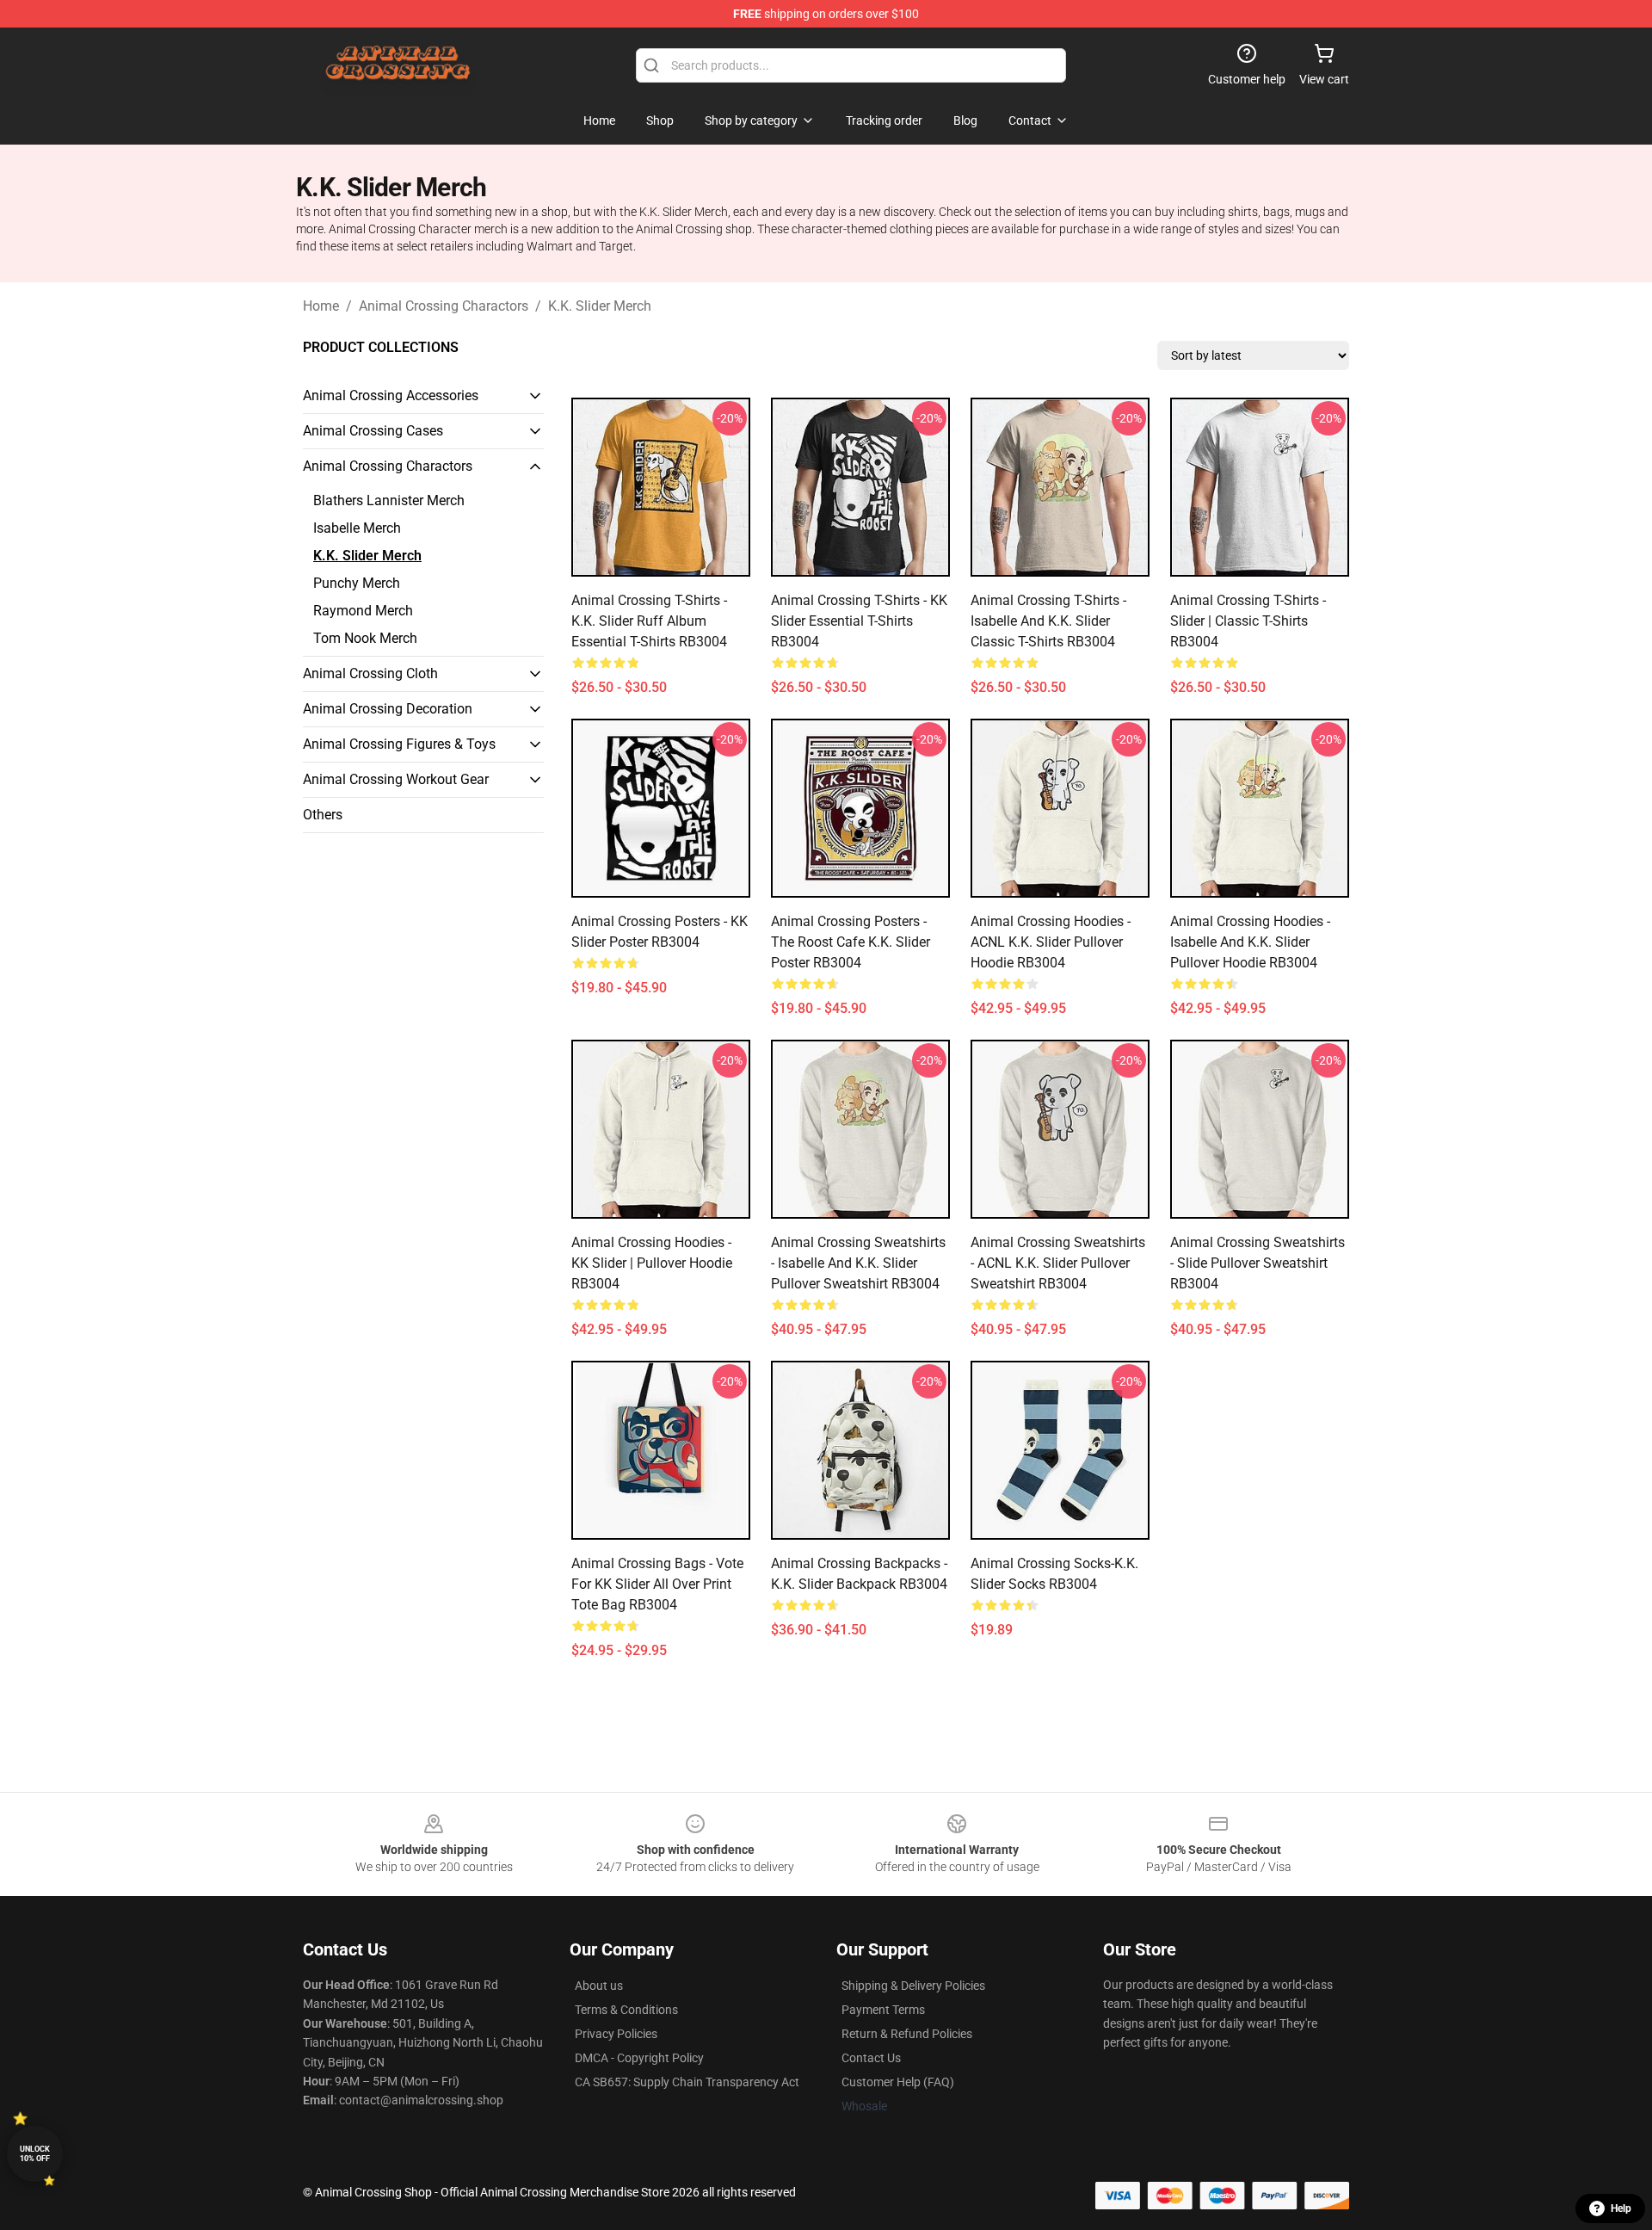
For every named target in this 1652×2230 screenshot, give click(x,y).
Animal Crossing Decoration (388, 709)
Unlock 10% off (35, 2154)
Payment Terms (883, 2010)
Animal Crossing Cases (373, 431)
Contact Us (871, 2058)
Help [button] (1621, 2208)
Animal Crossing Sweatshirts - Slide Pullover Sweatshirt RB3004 (1257, 1263)
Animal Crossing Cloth (370, 673)
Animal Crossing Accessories (391, 395)
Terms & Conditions (626, 2010)
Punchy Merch (357, 583)
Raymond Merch (363, 611)
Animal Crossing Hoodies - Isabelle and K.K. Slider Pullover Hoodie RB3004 (1250, 942)
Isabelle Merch (357, 528)
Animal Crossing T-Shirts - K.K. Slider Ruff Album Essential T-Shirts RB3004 (649, 621)
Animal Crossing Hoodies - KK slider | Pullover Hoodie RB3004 (652, 1263)
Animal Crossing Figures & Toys (399, 744)
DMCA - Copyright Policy (639, 2058)
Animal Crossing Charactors (444, 306)
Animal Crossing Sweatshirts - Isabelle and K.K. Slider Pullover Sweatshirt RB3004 (858, 1263)
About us (599, 1986)
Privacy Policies (616, 2034)
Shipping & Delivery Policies (913, 1986)
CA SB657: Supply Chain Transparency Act (687, 2082)
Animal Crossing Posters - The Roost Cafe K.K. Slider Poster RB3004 (851, 942)
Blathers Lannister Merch (389, 500)
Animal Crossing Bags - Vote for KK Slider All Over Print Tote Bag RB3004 (657, 1584)
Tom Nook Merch (365, 638)
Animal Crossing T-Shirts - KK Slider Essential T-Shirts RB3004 (859, 621)
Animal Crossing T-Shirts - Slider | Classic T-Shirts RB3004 (1248, 621)
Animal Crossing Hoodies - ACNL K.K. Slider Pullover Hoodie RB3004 (1051, 942)
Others (323, 815)
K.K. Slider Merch (600, 306)
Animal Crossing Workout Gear (396, 779)
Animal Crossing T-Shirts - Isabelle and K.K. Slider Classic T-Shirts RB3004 (1048, 621)
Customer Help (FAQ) (898, 2082)
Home (321, 306)
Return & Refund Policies (907, 2034)
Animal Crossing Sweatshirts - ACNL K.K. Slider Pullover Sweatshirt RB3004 (1058, 1263)
